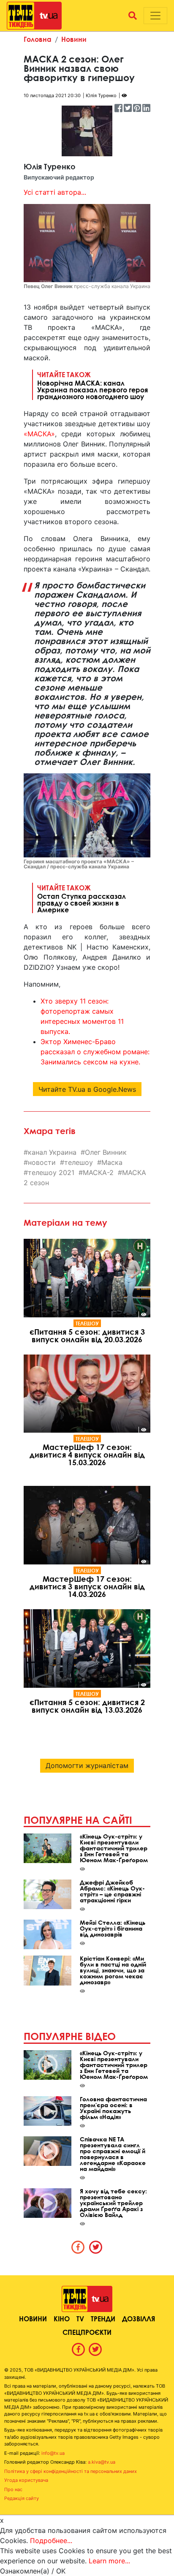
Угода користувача (26, 2480)
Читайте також (92, 385)
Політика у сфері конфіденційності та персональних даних (71, 2471)
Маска (112, 1162)
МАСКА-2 (98, 1172)
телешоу (79, 1162)
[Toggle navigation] (155, 16)
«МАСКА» (39, 434)
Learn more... (109, 2561)
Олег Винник (106, 1152)
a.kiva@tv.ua (102, 2462)
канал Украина (52, 1152)
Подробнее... (51, 2541)
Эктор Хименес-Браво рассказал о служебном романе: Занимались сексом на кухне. (95, 1052)
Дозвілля (139, 2319)
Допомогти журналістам (87, 1765)
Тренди (103, 2319)
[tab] (78, 2247)
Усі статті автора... (55, 192)
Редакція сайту (22, 2498)
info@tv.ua (53, 2453)
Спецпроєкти (87, 2332)
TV (80, 2319)
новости (42, 1162)
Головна (38, 39)
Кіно (62, 2319)
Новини (74, 39)
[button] (133, 16)
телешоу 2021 (51, 1172)
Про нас (13, 2489)
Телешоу (87, 1323)
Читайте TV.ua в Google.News (87, 1089)
